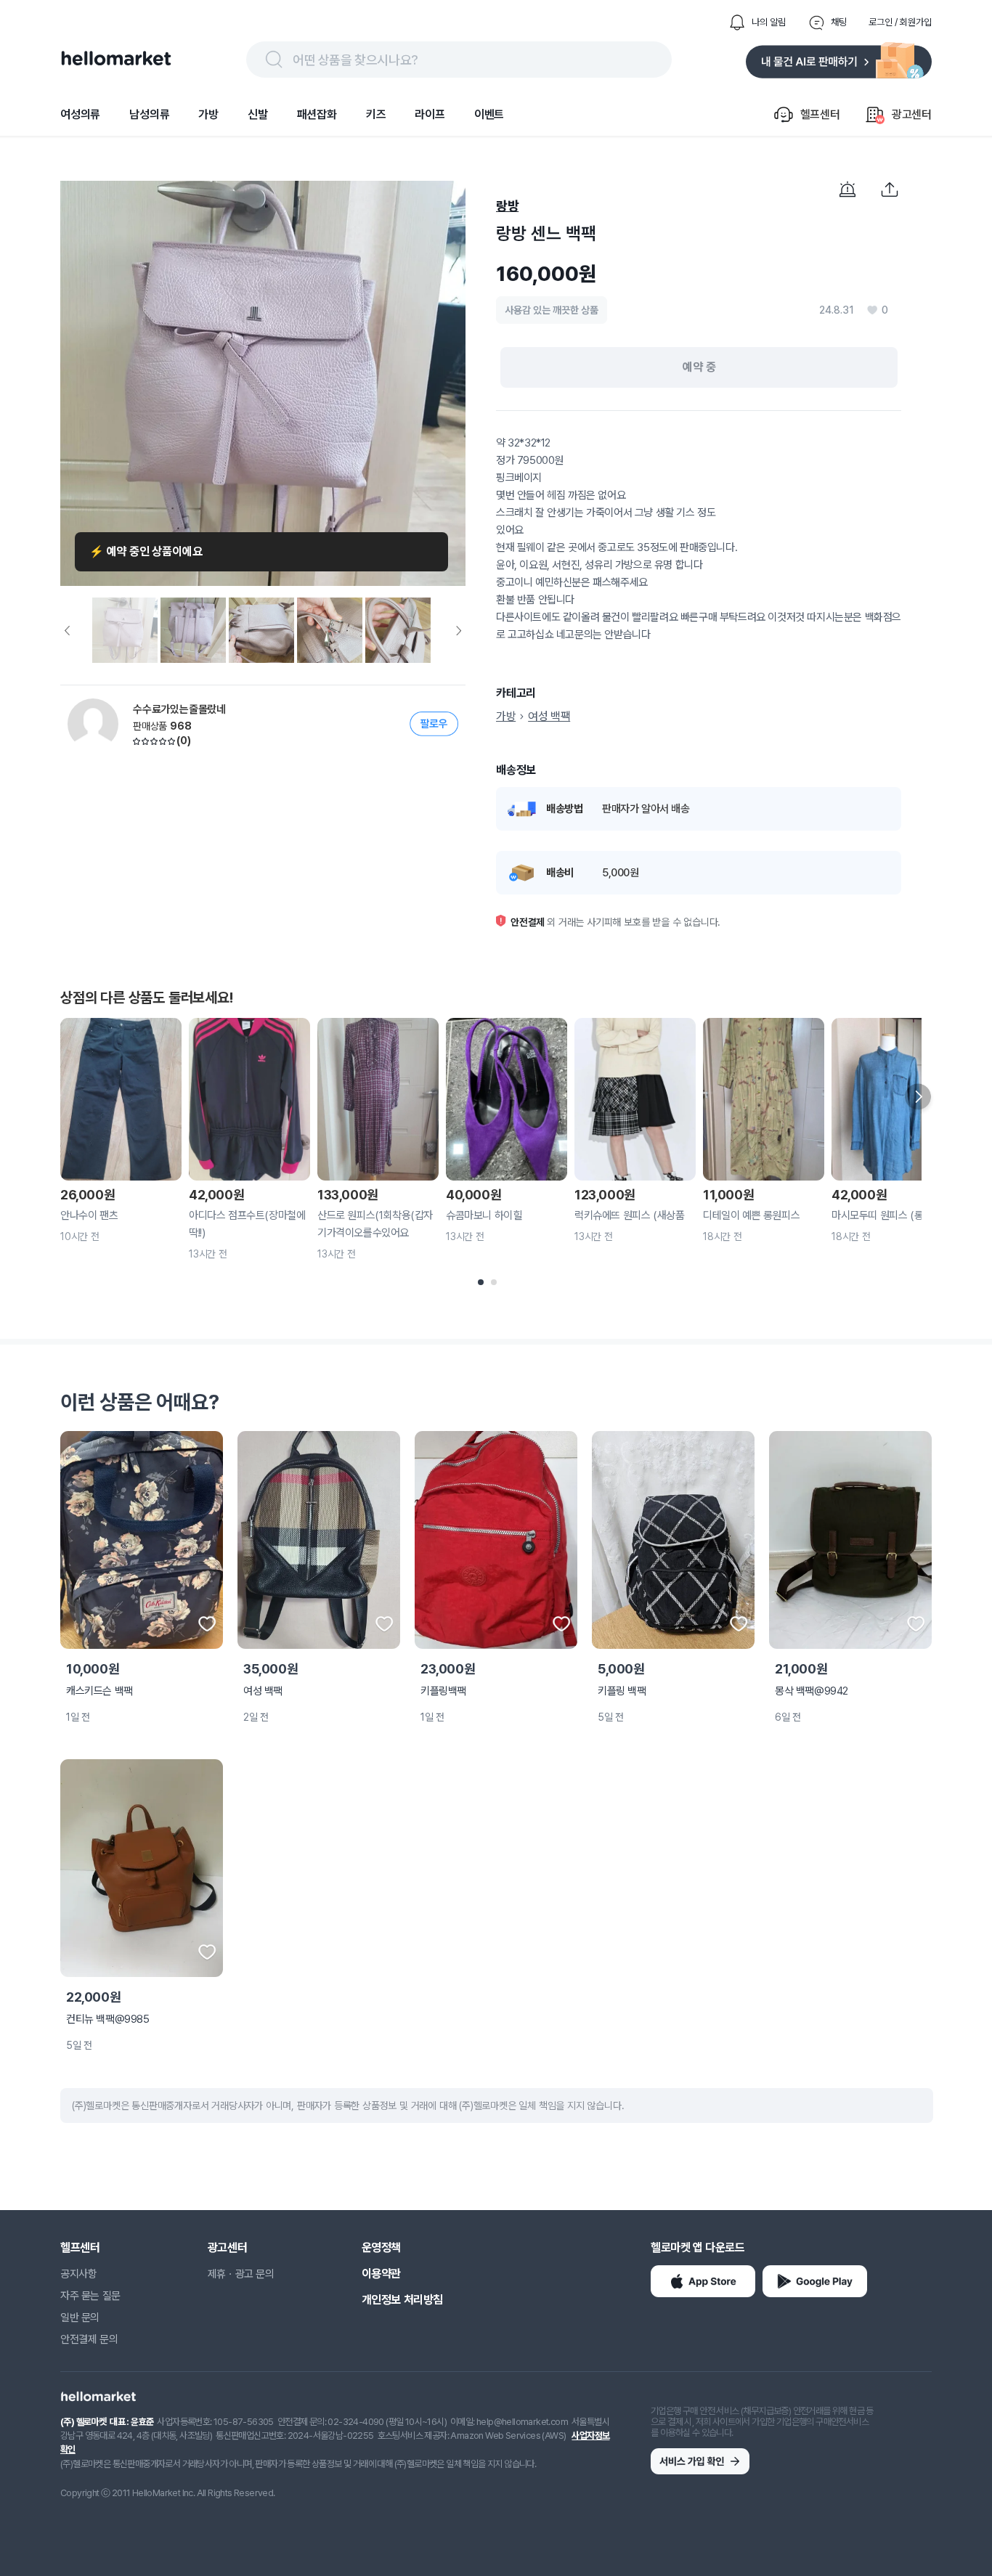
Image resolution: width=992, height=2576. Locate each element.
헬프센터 (80, 2247)
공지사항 (78, 2274)
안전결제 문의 (89, 2339)
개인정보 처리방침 (402, 2300)
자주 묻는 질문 (90, 2296)
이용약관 (381, 2274)
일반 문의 (80, 2318)
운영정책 (381, 2247)
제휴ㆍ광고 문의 (241, 2274)
